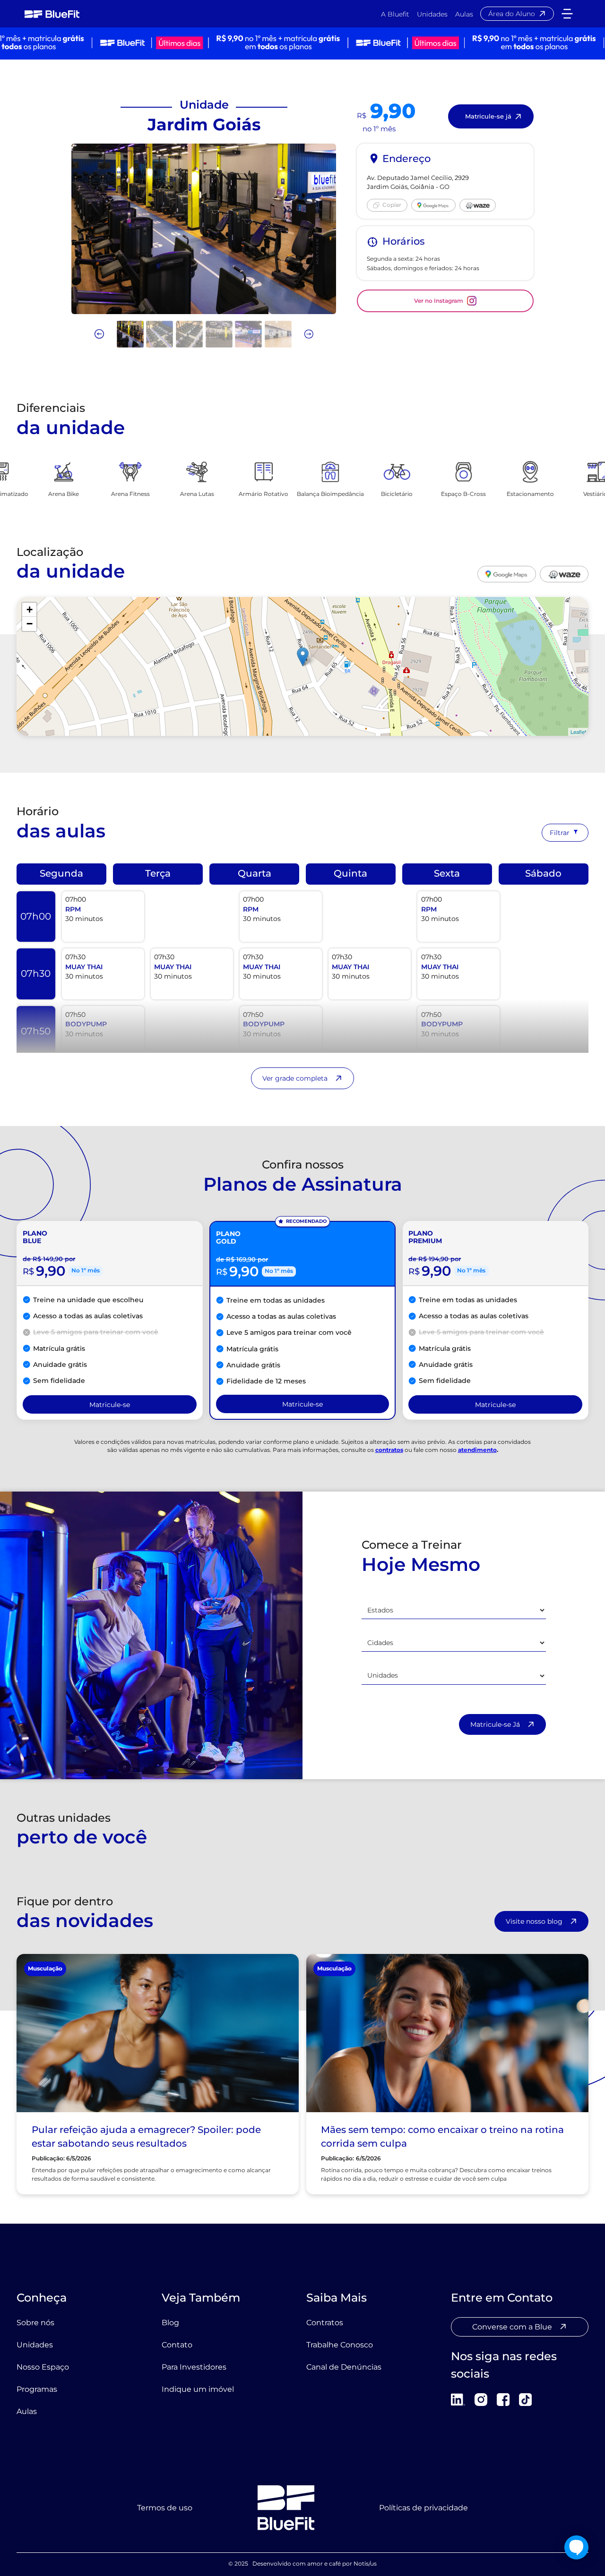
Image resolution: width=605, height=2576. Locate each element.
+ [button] (30, 610)
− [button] (30, 624)
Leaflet (578, 732)
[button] (567, 13)
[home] (52, 14)
